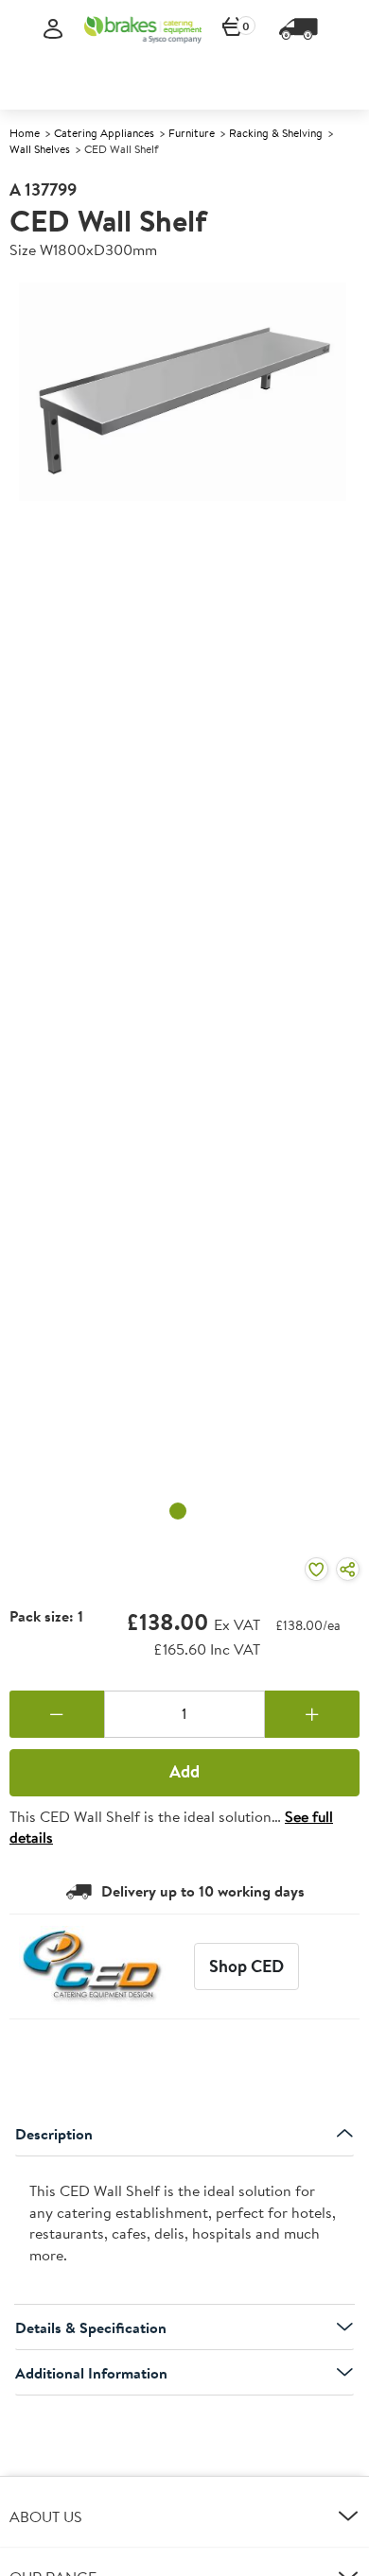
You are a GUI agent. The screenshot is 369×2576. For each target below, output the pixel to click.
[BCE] (143, 29)
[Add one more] (312, 1714)
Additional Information (91, 2373)
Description (54, 2134)
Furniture (192, 133)
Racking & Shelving (276, 133)
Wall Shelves (40, 149)
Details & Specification (91, 2327)
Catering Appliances (104, 133)
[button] (184, 2516)
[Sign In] (53, 30)
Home (25, 133)
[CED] (97, 1966)
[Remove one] (57, 1714)
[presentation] (184, 2231)
